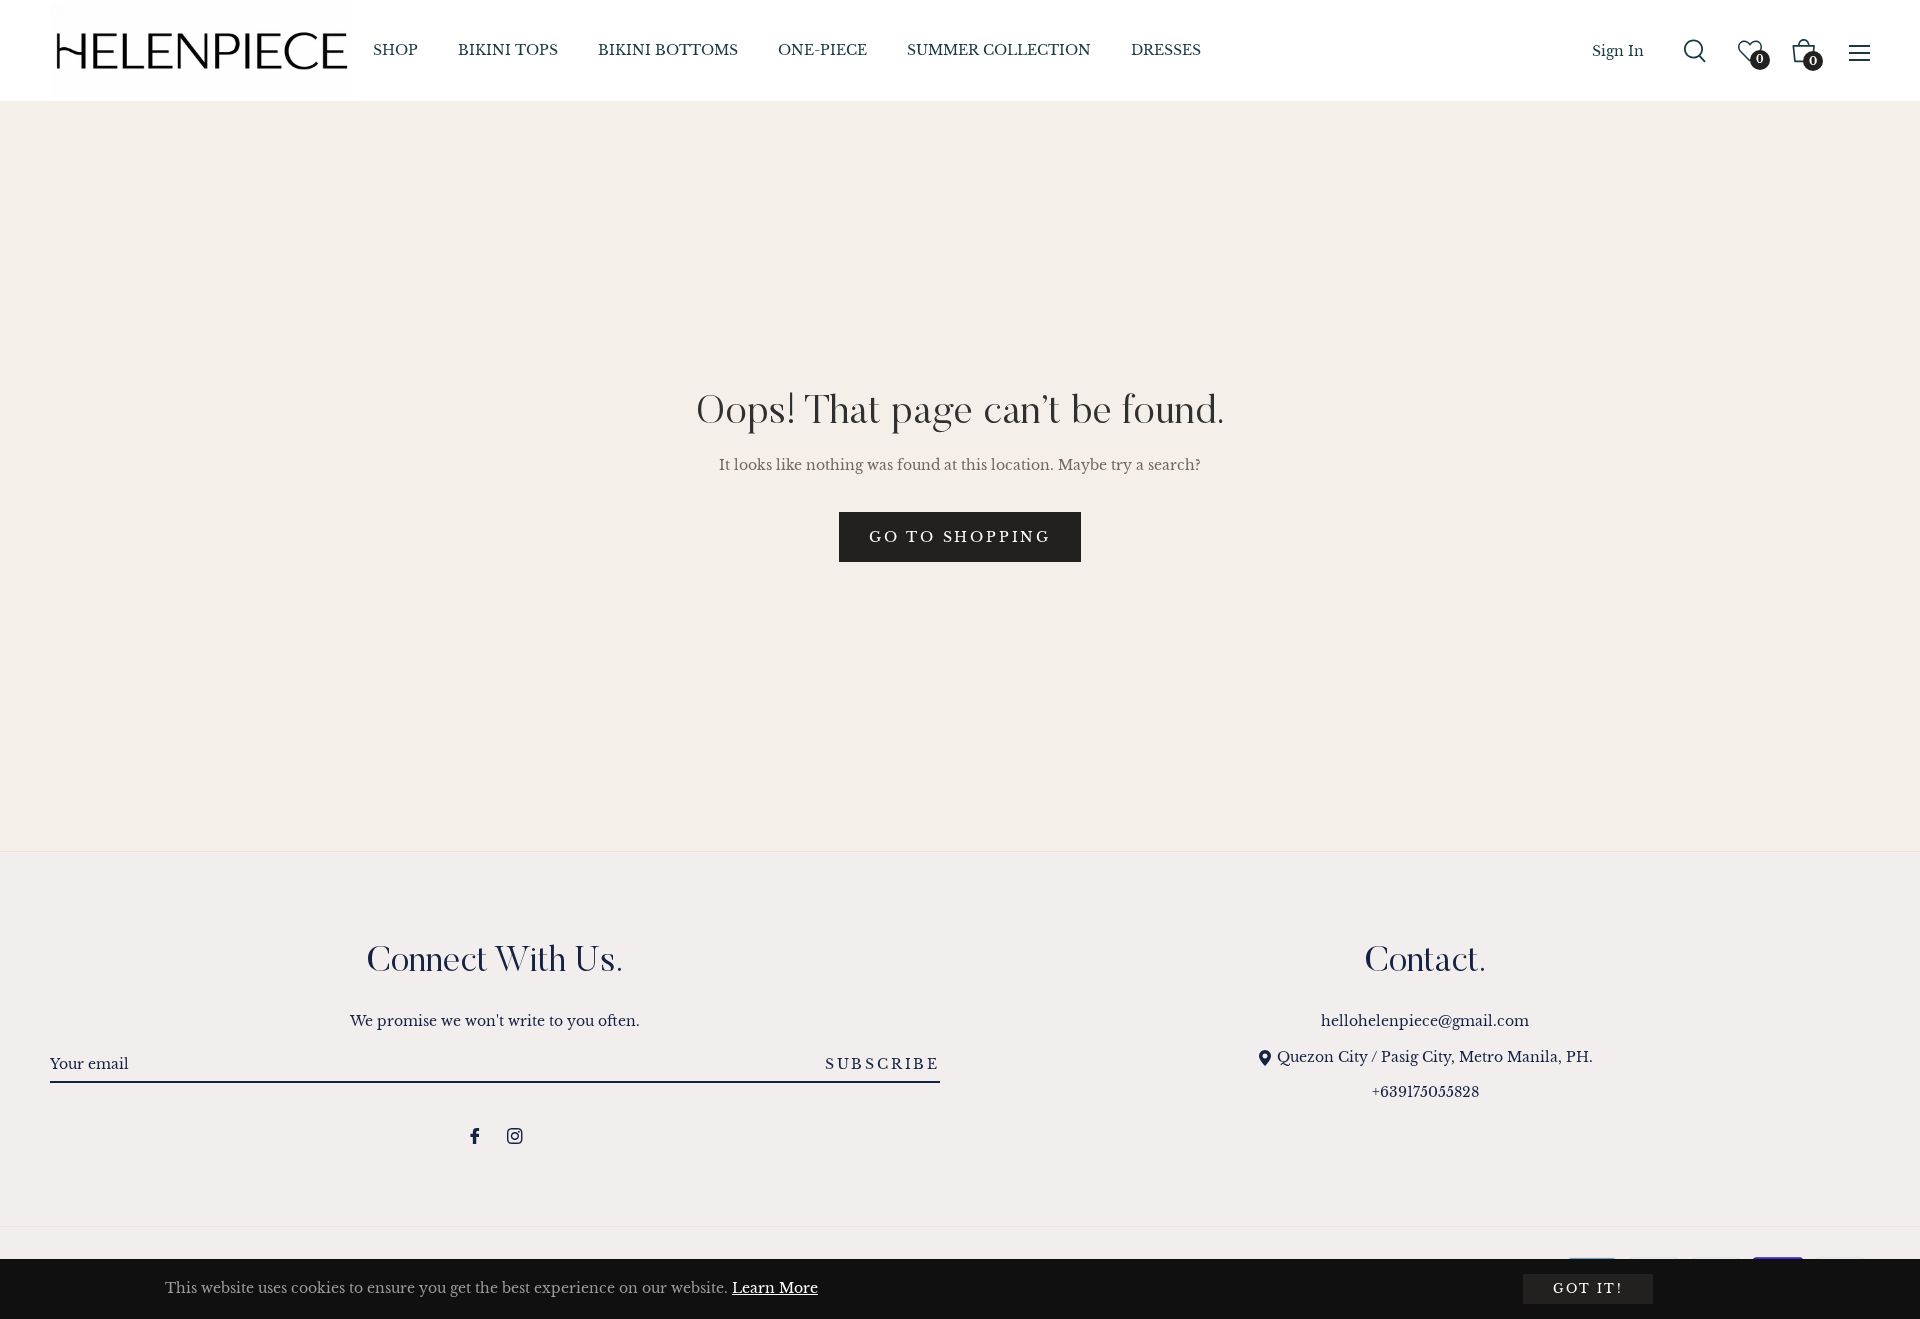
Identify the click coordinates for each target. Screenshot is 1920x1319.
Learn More (775, 1288)
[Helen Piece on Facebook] (475, 1135)
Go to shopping (960, 537)
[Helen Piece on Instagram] (515, 1135)
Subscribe (882, 1064)
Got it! (1588, 1288)
